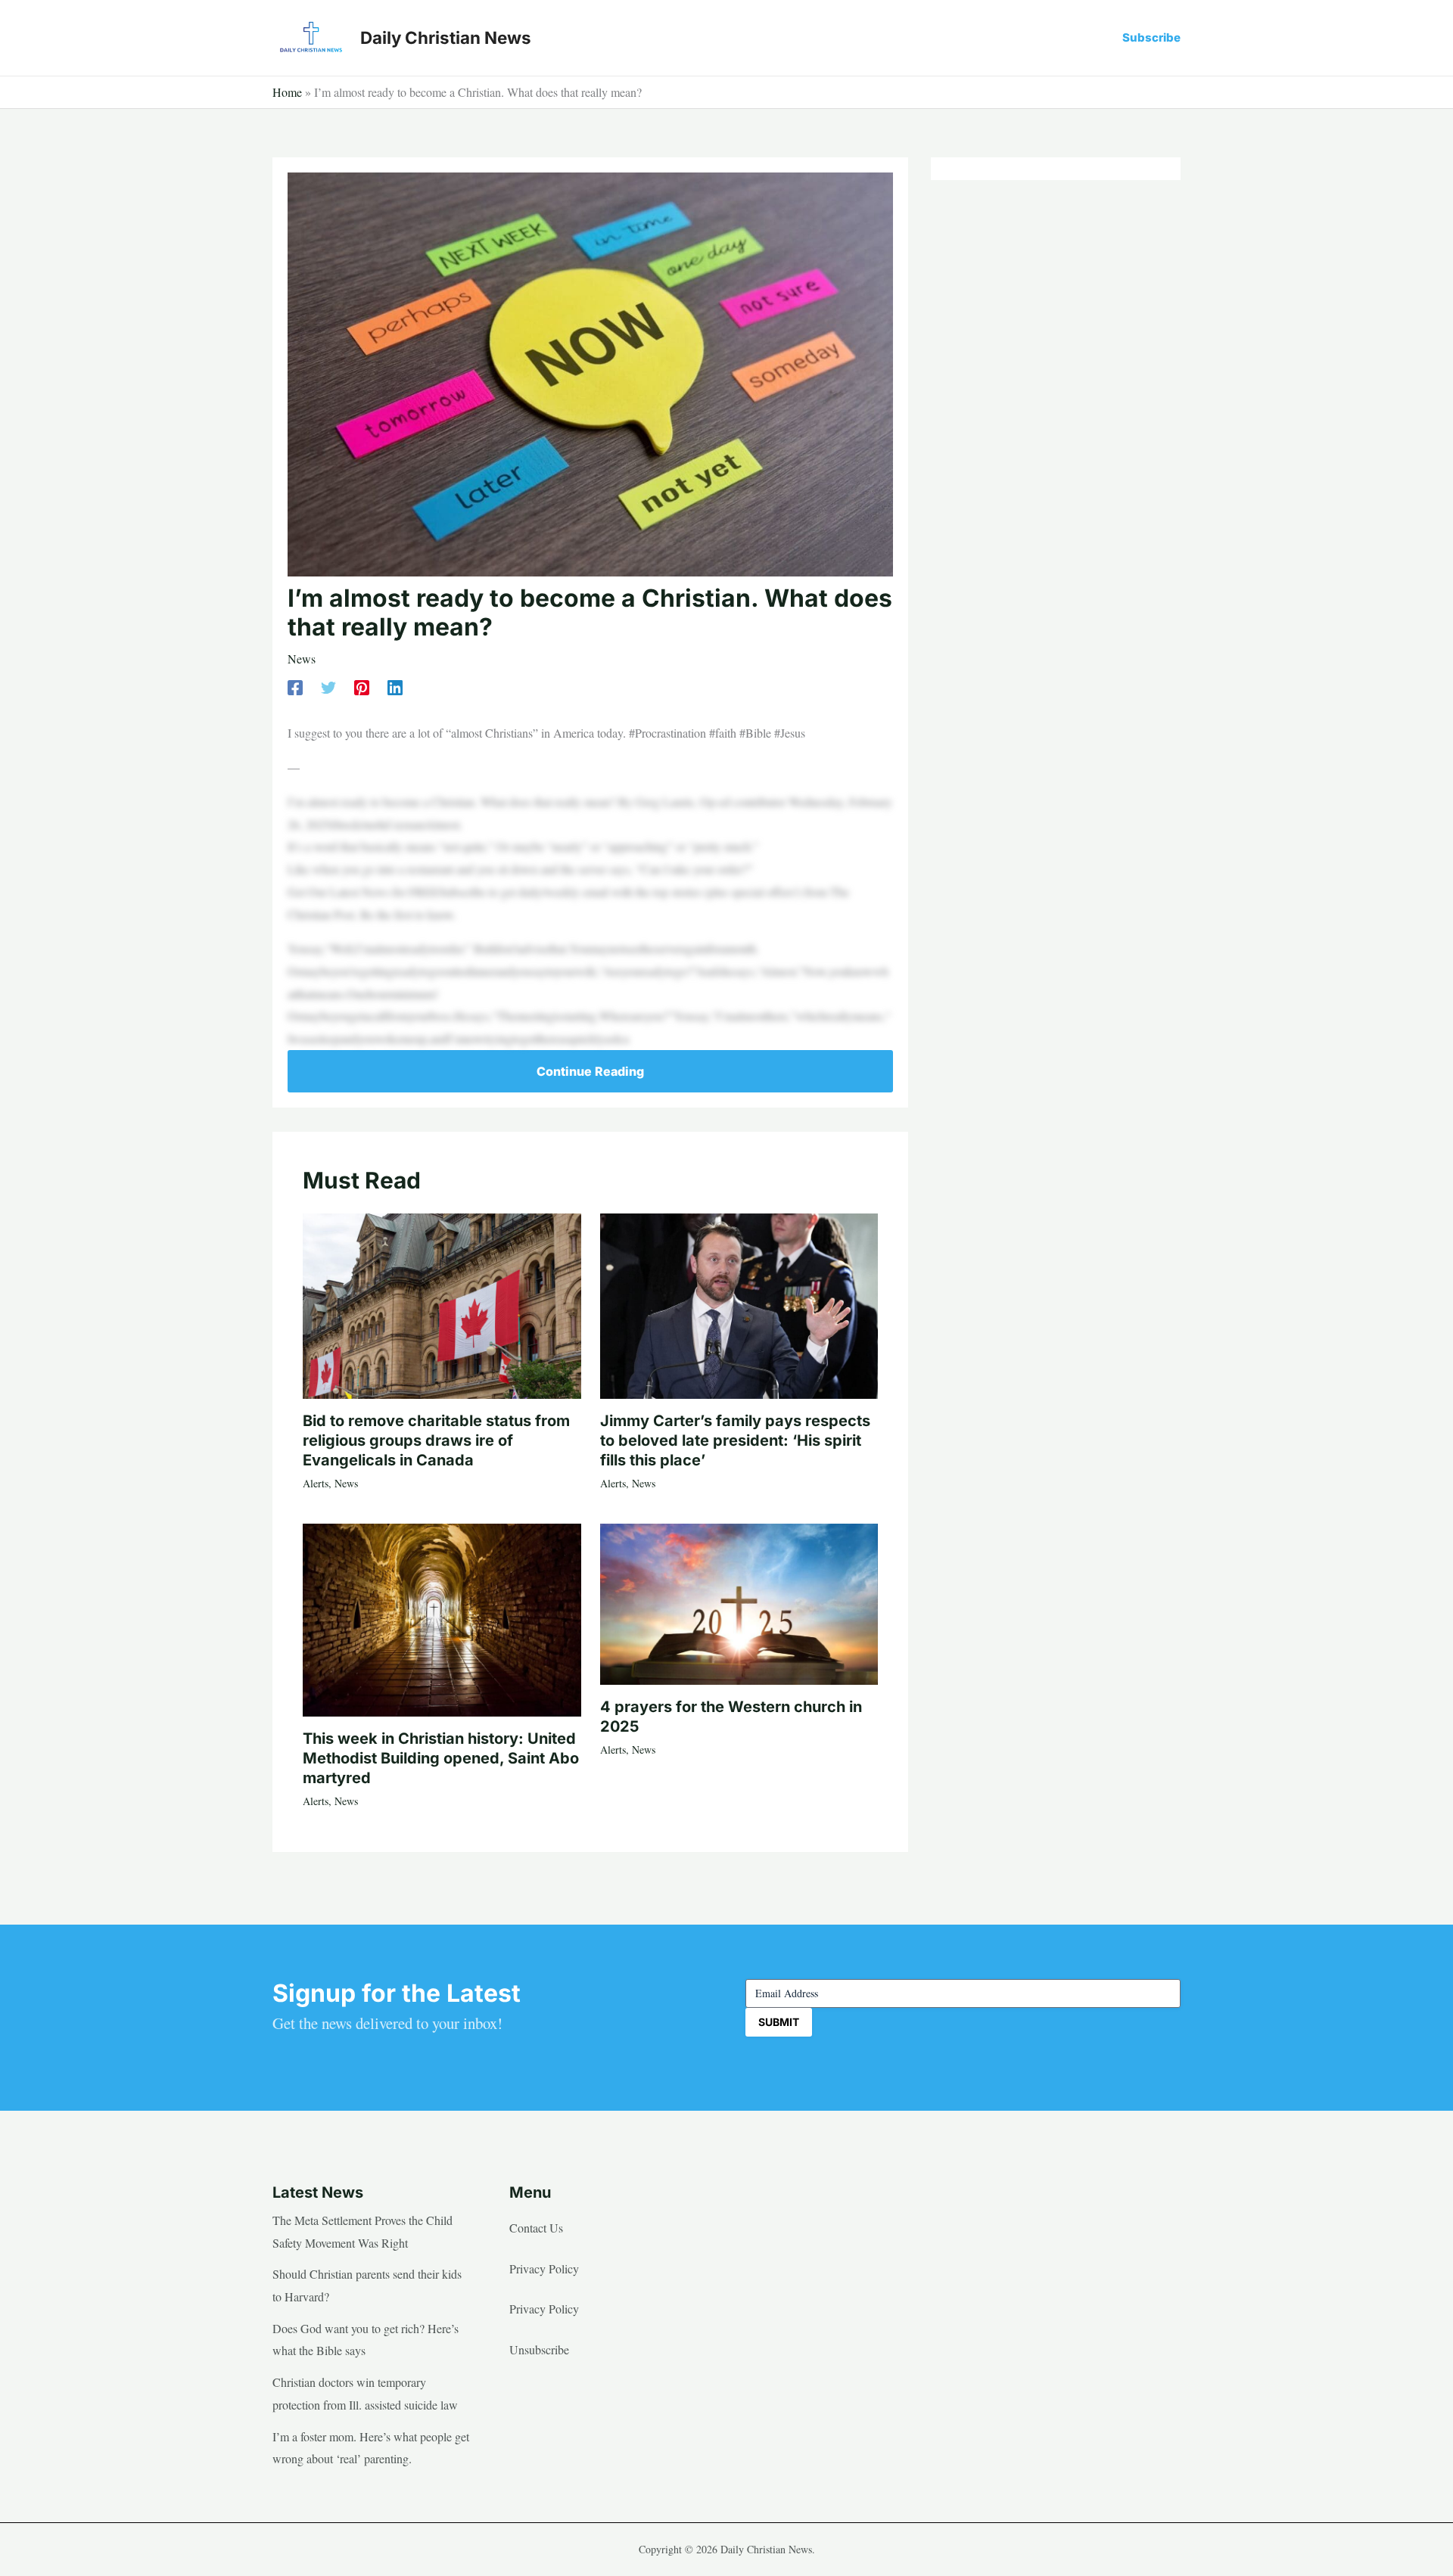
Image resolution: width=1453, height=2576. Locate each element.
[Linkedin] (395, 687)
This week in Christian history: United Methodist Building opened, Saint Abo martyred (441, 1758)
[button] (1151, 37)
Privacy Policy (544, 2268)
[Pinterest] (362, 687)
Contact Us (536, 2228)
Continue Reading (590, 1071)
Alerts (316, 1483)
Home (287, 92)
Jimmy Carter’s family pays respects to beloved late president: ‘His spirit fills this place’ (735, 1440)
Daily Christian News (446, 37)
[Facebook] (295, 687)
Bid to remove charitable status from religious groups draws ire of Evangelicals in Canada (436, 1440)
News (302, 659)
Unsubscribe (539, 2349)
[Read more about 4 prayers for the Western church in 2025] (739, 1602)
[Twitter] (328, 687)
